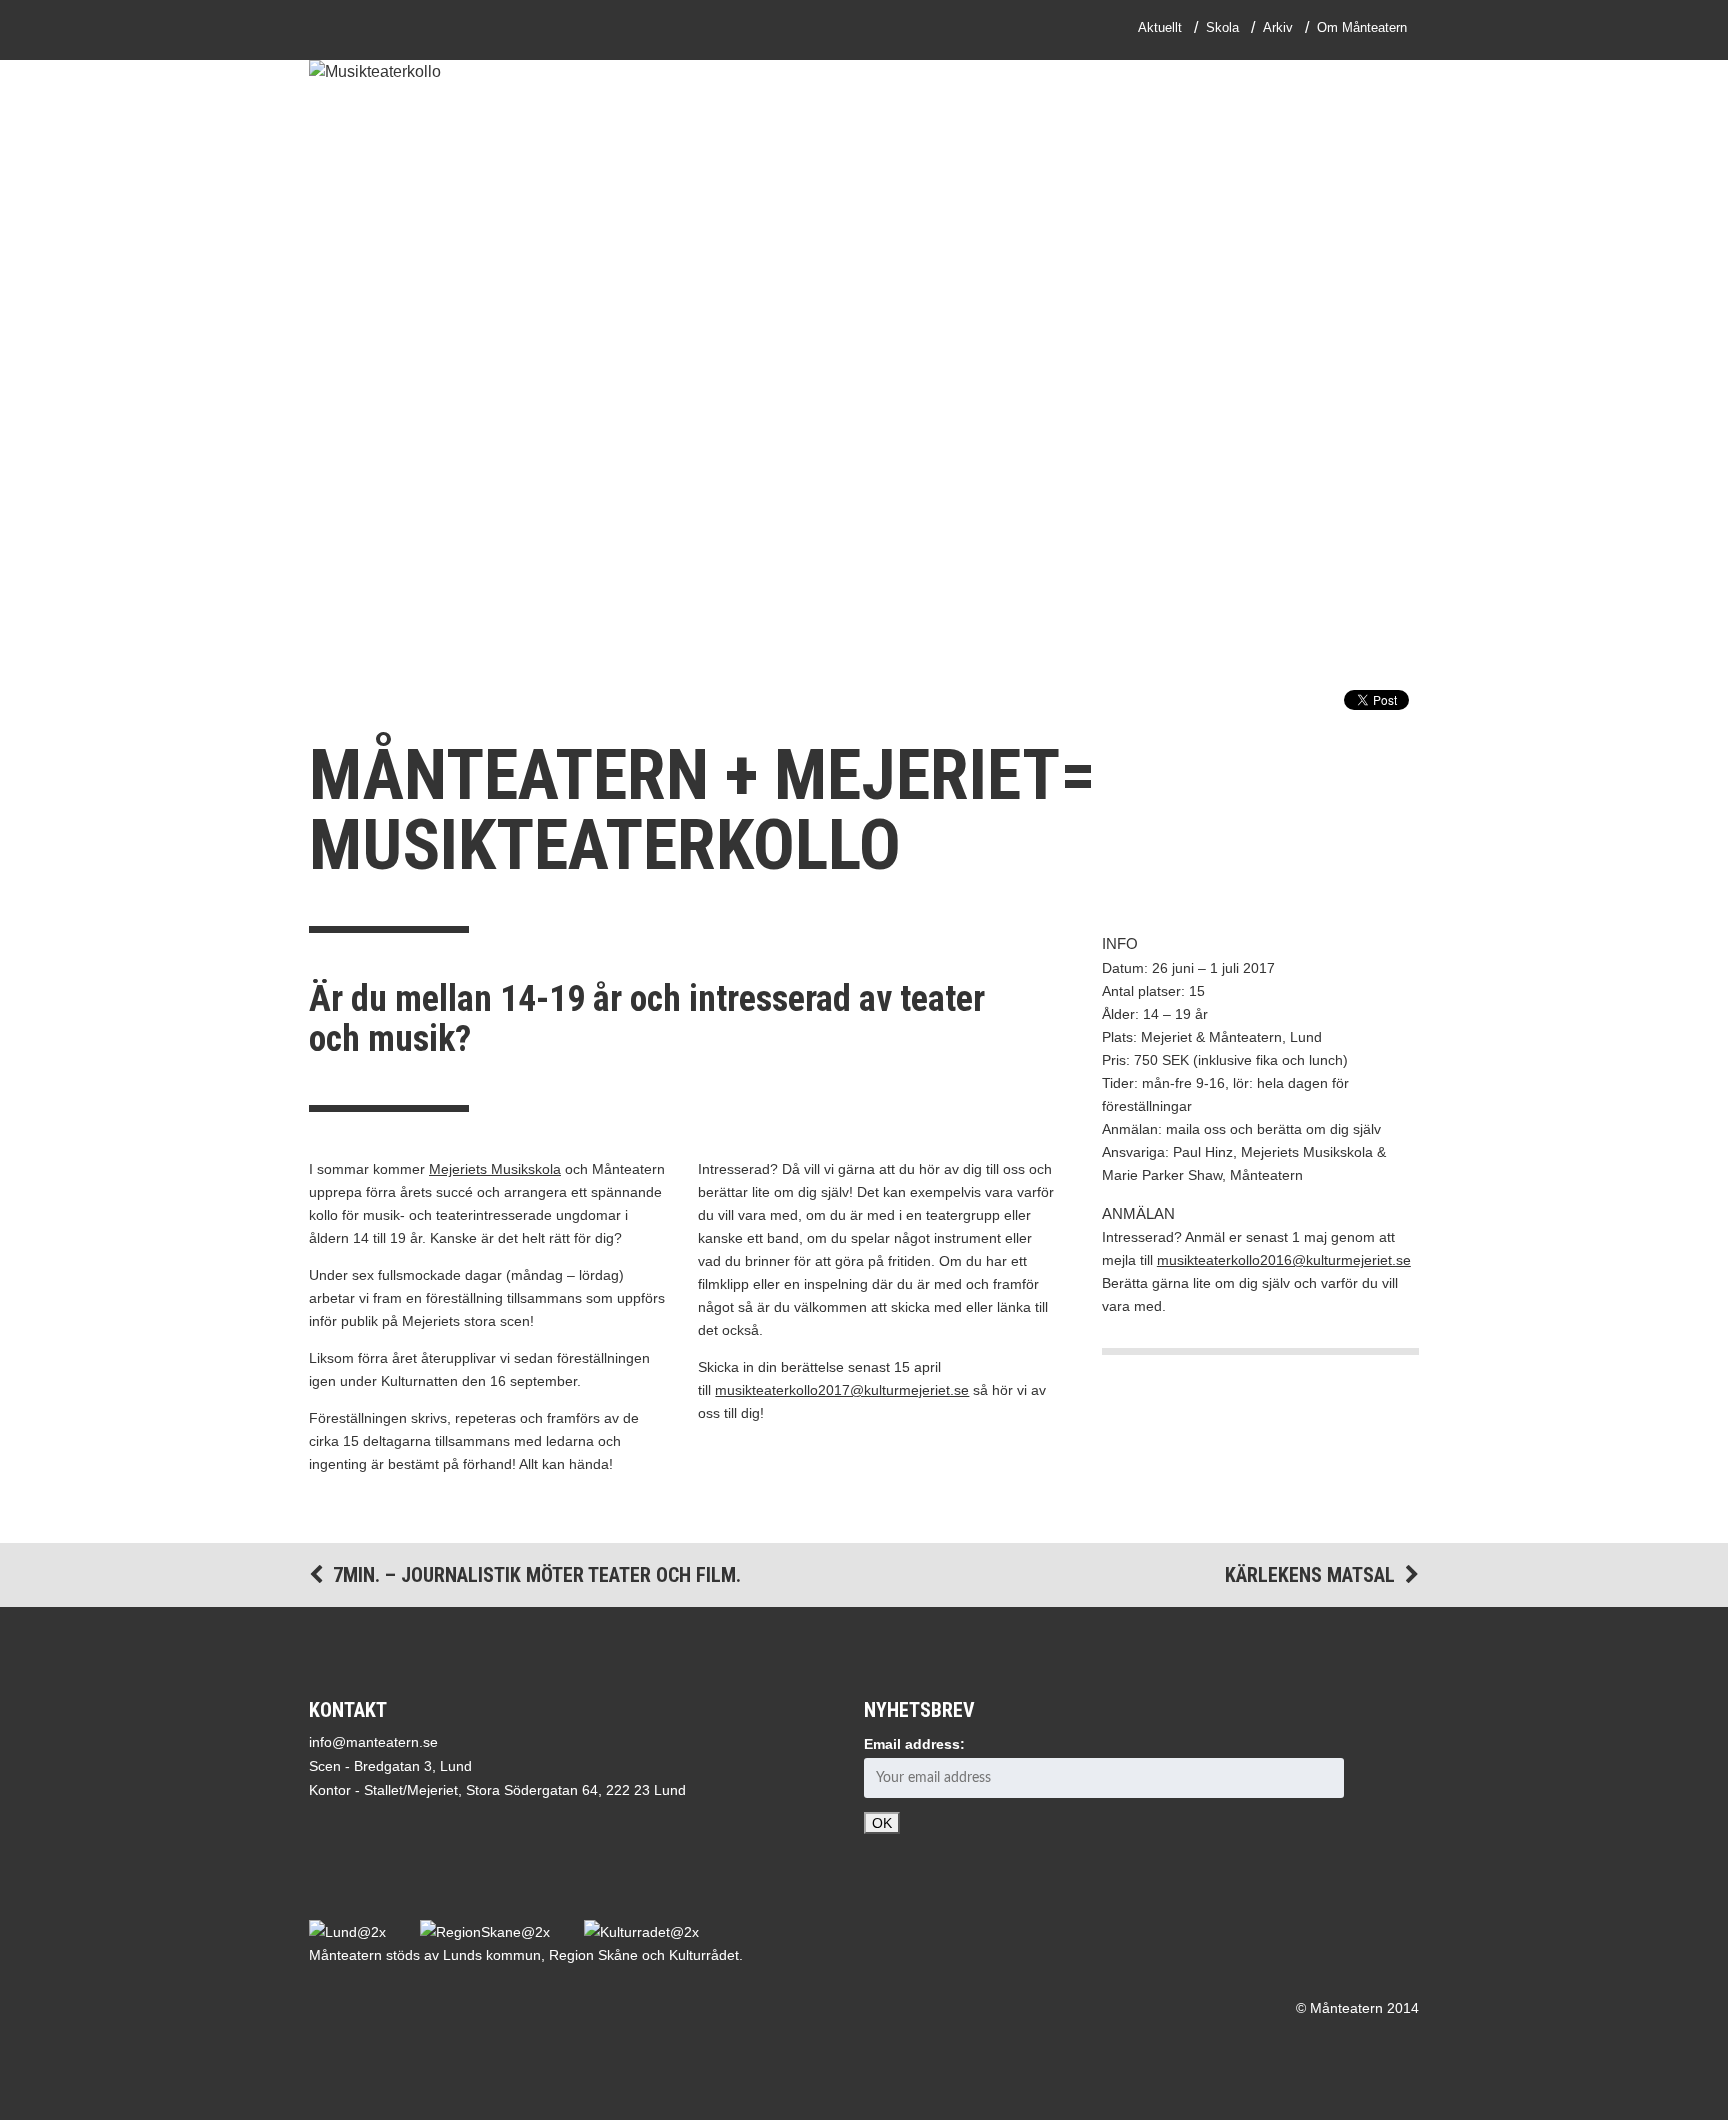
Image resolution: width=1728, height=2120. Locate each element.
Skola (1222, 27)
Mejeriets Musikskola (495, 1169)
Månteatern (387, 30)
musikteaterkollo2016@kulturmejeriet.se (1284, 1260)
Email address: (914, 1744)
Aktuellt (1160, 27)
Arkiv (1278, 27)
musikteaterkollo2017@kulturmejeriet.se (842, 1390)
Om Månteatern (1362, 27)
